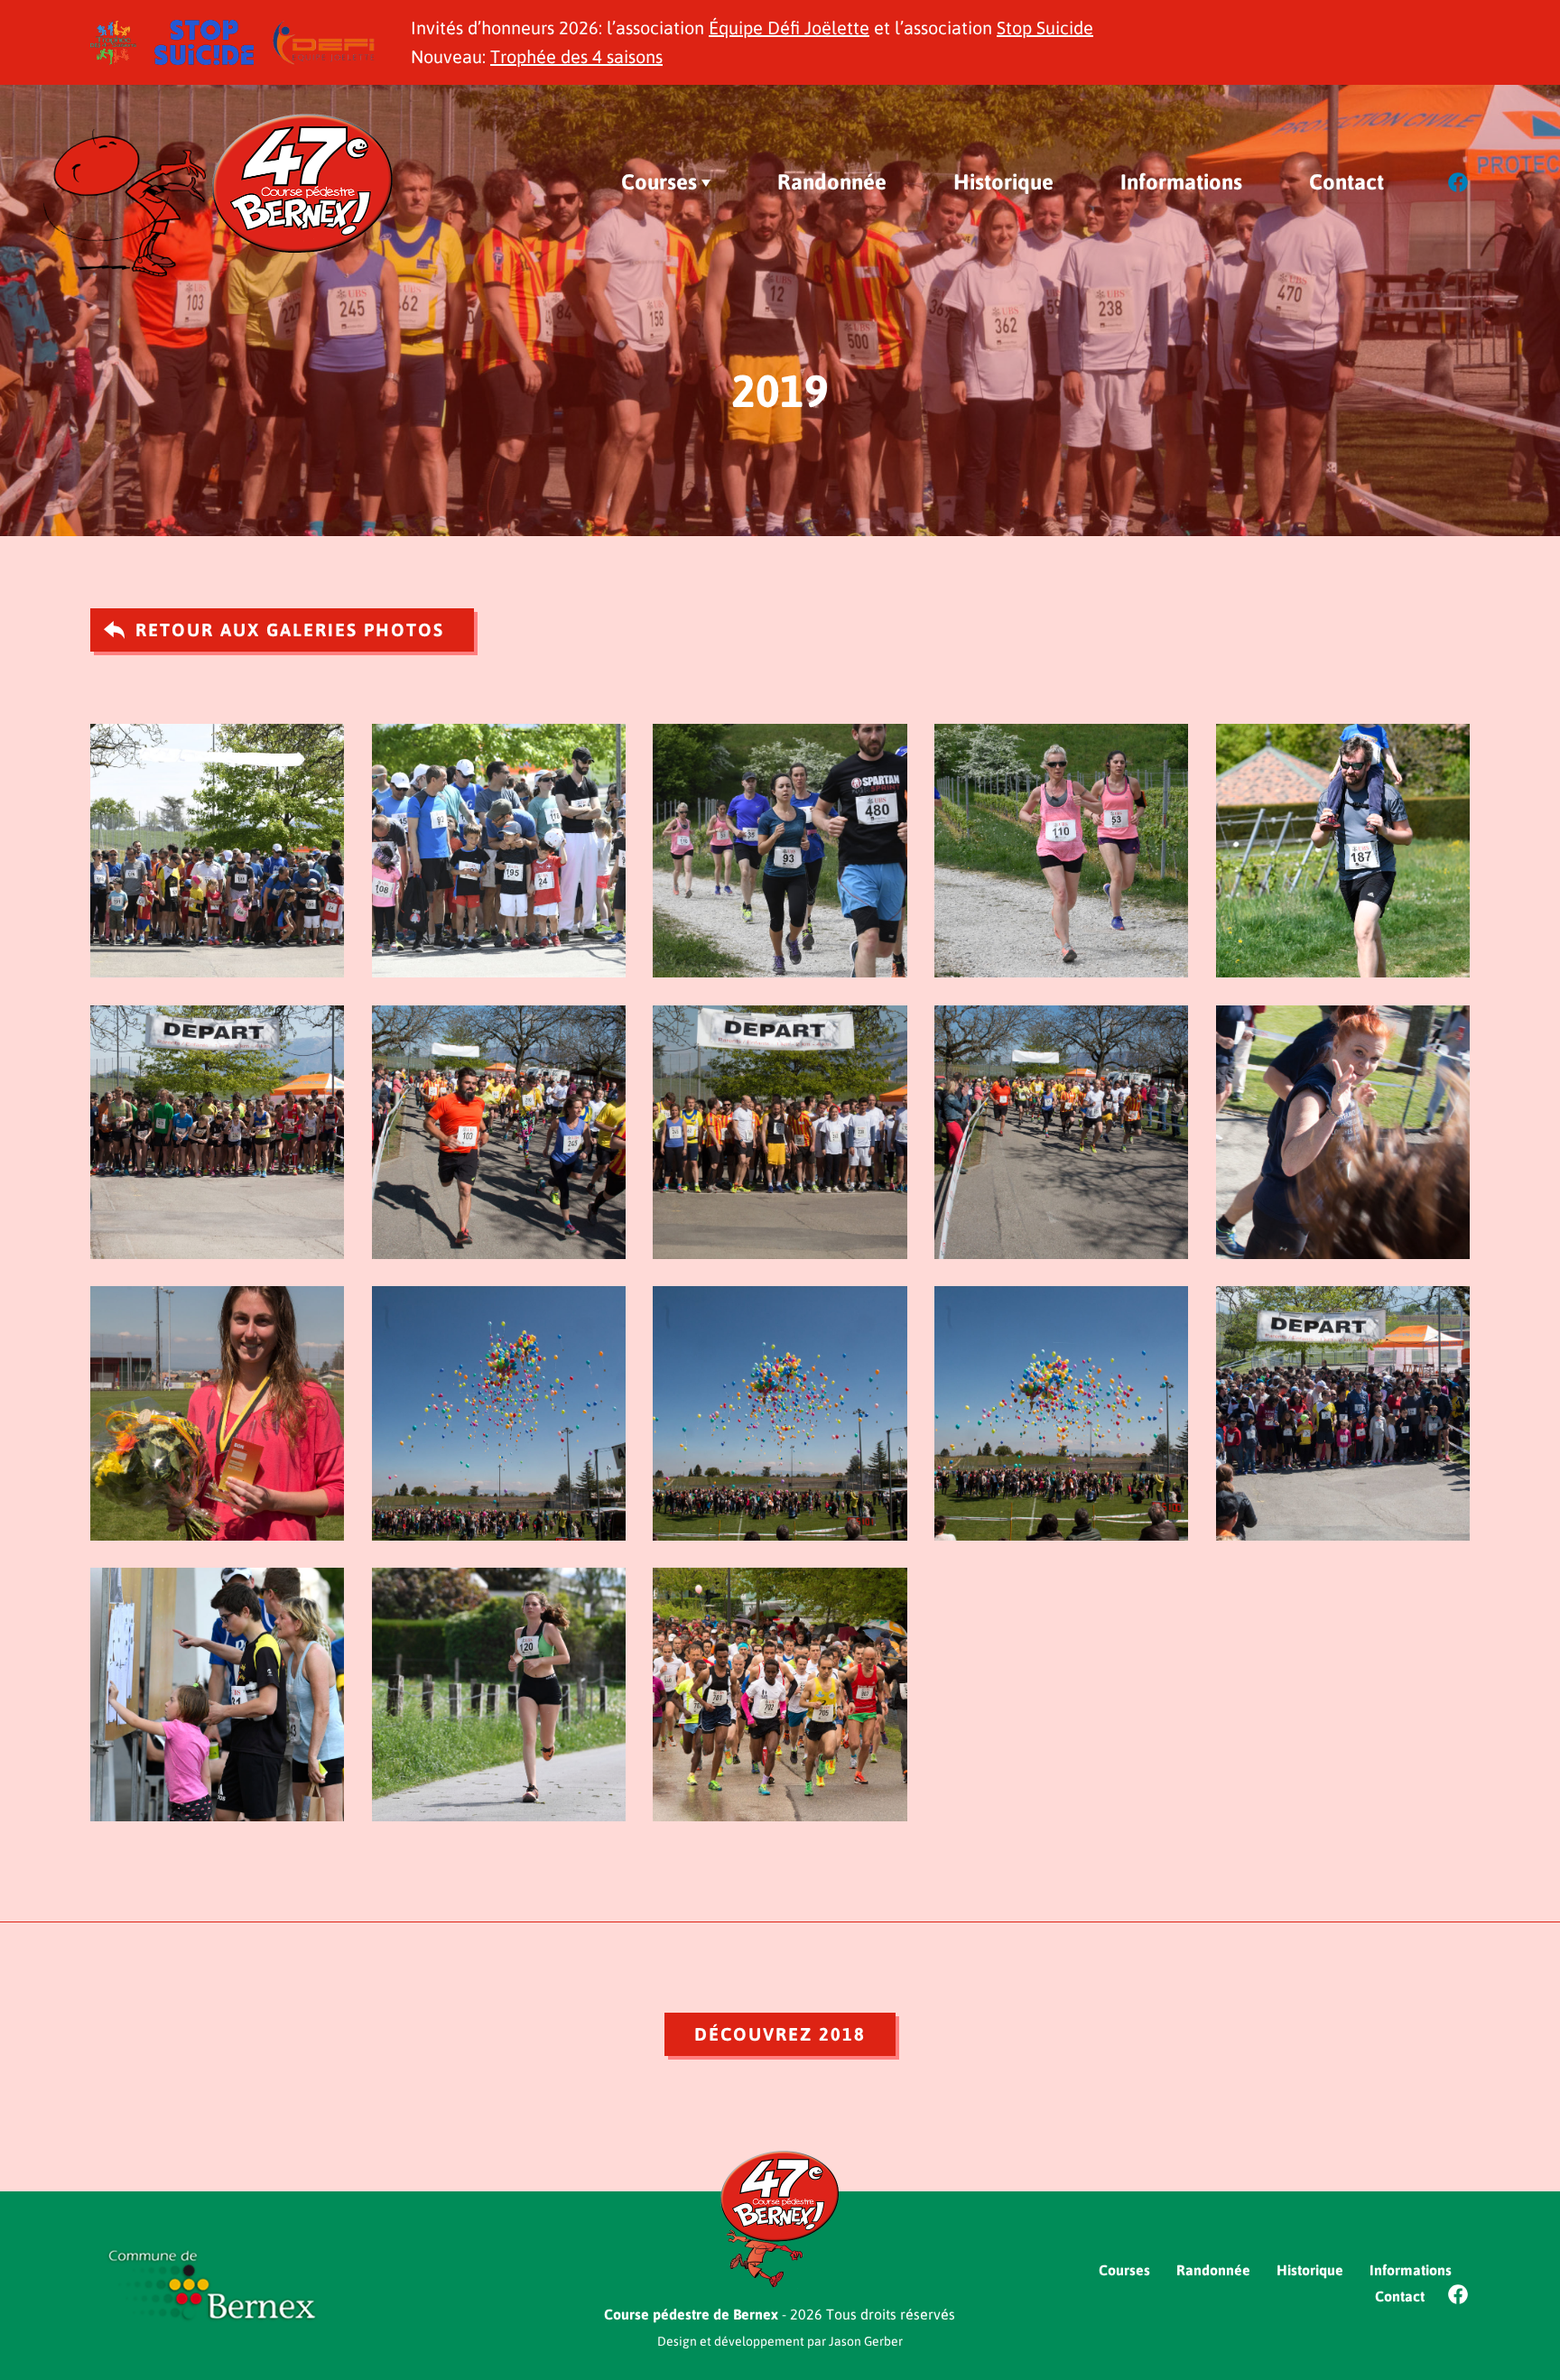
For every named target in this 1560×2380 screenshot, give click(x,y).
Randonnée (832, 182)
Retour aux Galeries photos (290, 630)
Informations (1181, 182)
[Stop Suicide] (204, 31)
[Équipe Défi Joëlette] (323, 31)
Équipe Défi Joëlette (789, 28)
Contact (1346, 182)
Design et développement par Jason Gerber (780, 2341)
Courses (659, 182)
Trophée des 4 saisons (576, 56)
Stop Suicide (1045, 28)
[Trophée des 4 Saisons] (113, 31)
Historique (1003, 182)
